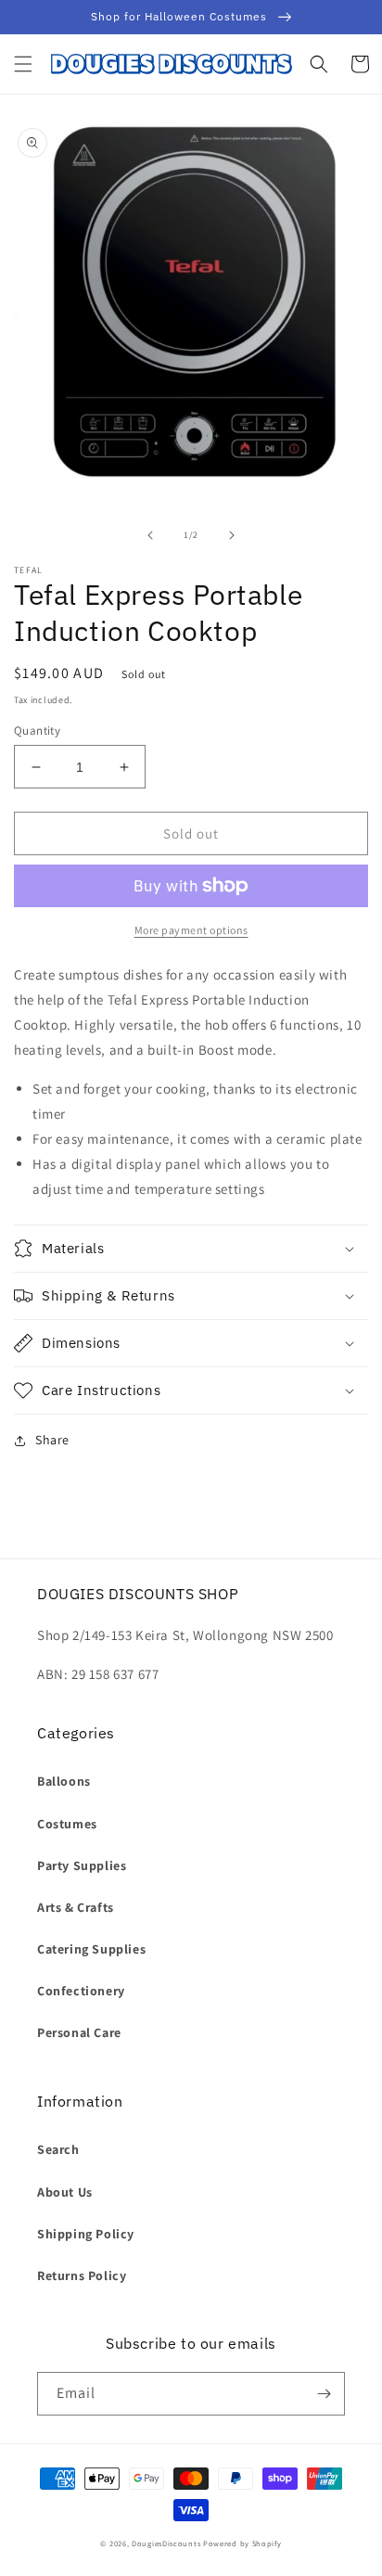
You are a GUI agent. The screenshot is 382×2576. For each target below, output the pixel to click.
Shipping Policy (86, 2234)
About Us (65, 2192)
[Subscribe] (324, 2394)
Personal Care (79, 2032)
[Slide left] (150, 535)
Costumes (67, 1824)
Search (58, 2149)
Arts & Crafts (76, 1907)
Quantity (37, 731)
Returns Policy (82, 2275)
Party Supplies (82, 1865)
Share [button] (52, 1440)
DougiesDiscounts (166, 2543)
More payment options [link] (191, 930)
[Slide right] (232, 535)
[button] (23, 64)
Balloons (64, 1781)
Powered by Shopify (242, 2543)
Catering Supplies (91, 1949)
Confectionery (81, 1991)
